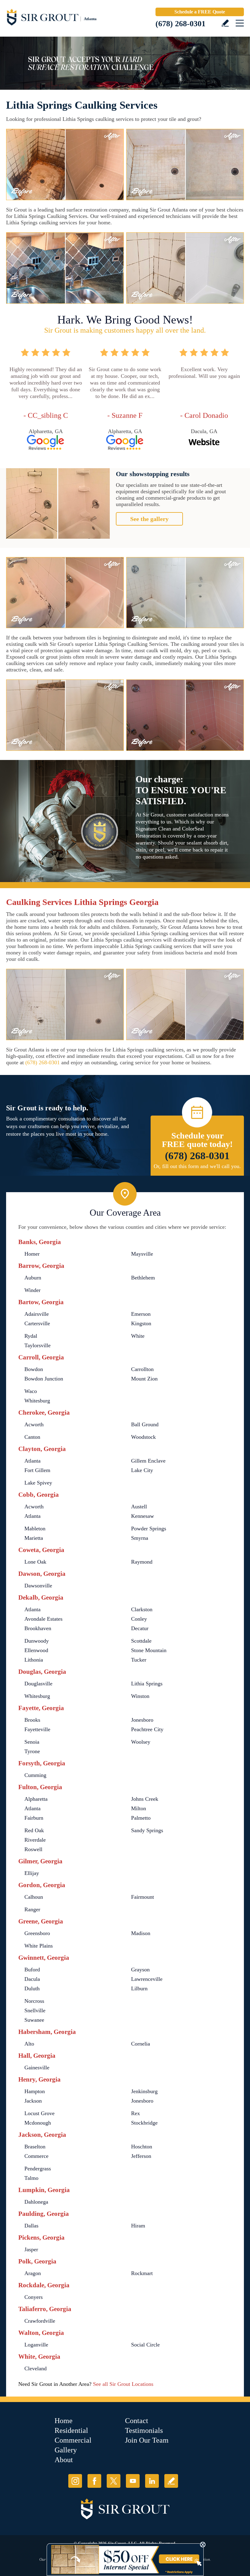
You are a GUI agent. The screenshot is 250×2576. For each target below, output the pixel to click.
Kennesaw (143, 1516)
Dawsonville (38, 1586)
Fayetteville (37, 1729)
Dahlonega (36, 2202)
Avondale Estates (43, 1619)
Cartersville (37, 1323)
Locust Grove (39, 2113)
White (138, 1336)
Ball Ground (145, 1424)
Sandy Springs (147, 1830)
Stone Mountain (149, 1650)
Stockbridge (144, 2123)
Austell (139, 1507)
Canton (32, 1437)
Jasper (31, 2249)
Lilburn (139, 1988)
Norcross (34, 2001)
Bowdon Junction (44, 1379)
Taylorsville (37, 1345)
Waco (31, 1391)
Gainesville (37, 2068)
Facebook (94, 2481)
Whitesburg (37, 1401)
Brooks (32, 1720)
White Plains (39, 1946)
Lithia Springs (147, 1684)
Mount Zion (144, 1379)
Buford (32, 1970)
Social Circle (145, 2345)
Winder (32, 1290)
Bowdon (34, 1369)
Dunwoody (37, 1641)
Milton (139, 1808)
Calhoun (34, 1897)
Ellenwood (36, 1650)
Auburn (33, 1278)
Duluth (32, 1988)
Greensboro (37, 1933)
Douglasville (38, 1684)
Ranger (32, 1909)
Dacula (32, 1979)
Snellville (35, 2010)
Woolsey (141, 1742)
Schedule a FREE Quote (200, 12)
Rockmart (142, 2273)
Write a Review (225, 23)
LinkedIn (152, 2481)
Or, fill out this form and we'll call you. (197, 1166)
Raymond (142, 1562)
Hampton (35, 2091)
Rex (136, 2113)
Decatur (140, 1628)
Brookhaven (38, 1628)
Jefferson (141, 2156)
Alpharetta (36, 1799)
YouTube (133, 2481)
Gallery (66, 2450)
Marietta (34, 1538)
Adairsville (37, 1314)
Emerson (141, 1314)
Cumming (35, 1775)
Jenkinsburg (144, 2091)
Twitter (114, 2481)
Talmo (31, 2178)
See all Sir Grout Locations (123, 2384)
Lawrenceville (147, 1979)
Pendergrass (38, 2169)
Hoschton (142, 2147)
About (64, 2460)
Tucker (139, 1660)
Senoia (32, 1742)
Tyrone (32, 1751)
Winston (140, 1696)
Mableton (35, 1529)
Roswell (33, 1849)
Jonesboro (142, 1720)
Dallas (31, 2226)
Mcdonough (38, 2123)
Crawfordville (40, 2321)
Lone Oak (35, 1562)
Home (64, 2421)
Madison (141, 1933)
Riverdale (35, 1840)
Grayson (140, 1970)
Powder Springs (149, 1529)
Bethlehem (143, 1278)
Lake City (142, 1470)
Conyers (34, 2297)
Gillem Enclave (148, 1461)
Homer (32, 1254)
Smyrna (140, 1538)
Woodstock (143, 1437)
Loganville (36, 2345)
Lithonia (34, 1660)
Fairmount (143, 1897)
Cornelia (141, 2044)
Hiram (138, 2226)
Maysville (142, 1254)
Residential (71, 2430)
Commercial (73, 2440)
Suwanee (34, 2020)
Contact (137, 2421)
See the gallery (149, 519)
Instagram (75, 2481)
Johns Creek (145, 1799)
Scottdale (141, 1641)
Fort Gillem (37, 1470)
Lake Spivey (38, 1483)
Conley (139, 1619)
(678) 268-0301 (180, 24)
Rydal (31, 1336)
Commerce (36, 2156)
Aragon (33, 2273)
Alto (29, 2044)
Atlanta (32, 1461)
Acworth (34, 1424)
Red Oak (34, 1830)
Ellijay (32, 1873)
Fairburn (34, 1818)
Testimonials (144, 2430)
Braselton (35, 2147)
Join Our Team (147, 2440)
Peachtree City (147, 1729)
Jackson (33, 2101)
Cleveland (36, 2368)
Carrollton (142, 1369)
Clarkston (142, 1609)
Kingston (141, 1323)
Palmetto (141, 1818)
